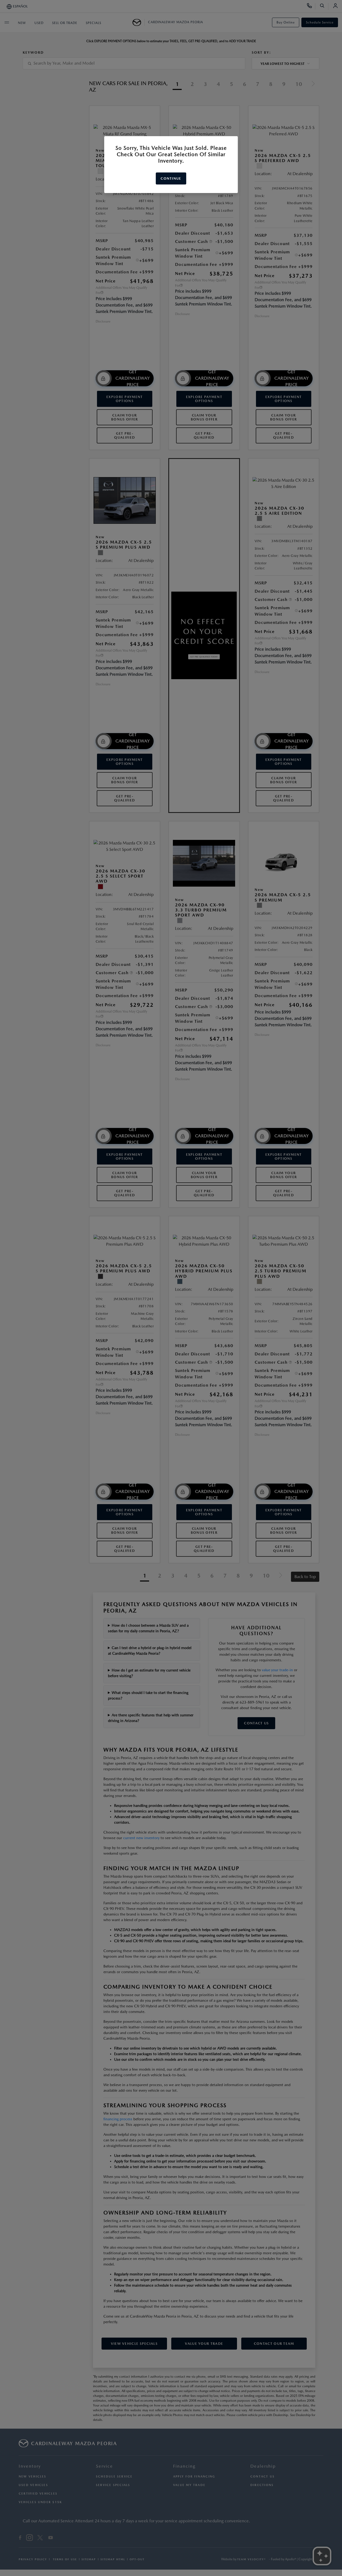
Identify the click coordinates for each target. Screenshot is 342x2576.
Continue (171, 178)
